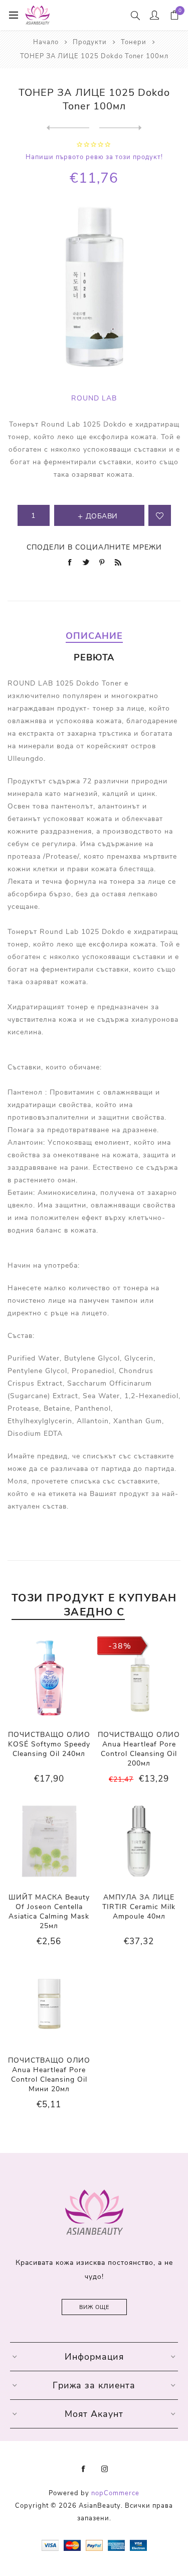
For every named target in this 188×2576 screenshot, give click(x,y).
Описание (94, 636)
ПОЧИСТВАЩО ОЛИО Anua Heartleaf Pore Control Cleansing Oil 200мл (139, 1749)
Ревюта (94, 657)
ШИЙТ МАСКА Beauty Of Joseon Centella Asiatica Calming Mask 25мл (49, 1912)
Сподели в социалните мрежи (94, 547)
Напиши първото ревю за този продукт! (94, 157)
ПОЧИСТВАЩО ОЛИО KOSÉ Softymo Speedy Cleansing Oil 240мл (49, 1744)
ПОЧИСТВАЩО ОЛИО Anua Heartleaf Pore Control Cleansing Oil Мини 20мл (49, 2075)
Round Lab (94, 398)
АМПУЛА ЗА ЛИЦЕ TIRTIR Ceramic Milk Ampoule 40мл (139, 1907)
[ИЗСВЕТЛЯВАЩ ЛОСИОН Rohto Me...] (68, 128)
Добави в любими (160, 515)
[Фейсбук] (84, 2469)
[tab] (94, 636)
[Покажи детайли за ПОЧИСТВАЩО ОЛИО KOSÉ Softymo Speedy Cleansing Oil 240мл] (49, 1678)
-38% (120, 1646)
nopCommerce (115, 2493)
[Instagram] (105, 2469)
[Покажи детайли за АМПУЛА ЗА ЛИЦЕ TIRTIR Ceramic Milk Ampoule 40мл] (139, 1841)
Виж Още (94, 2307)
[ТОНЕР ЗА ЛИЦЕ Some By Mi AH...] (121, 128)
